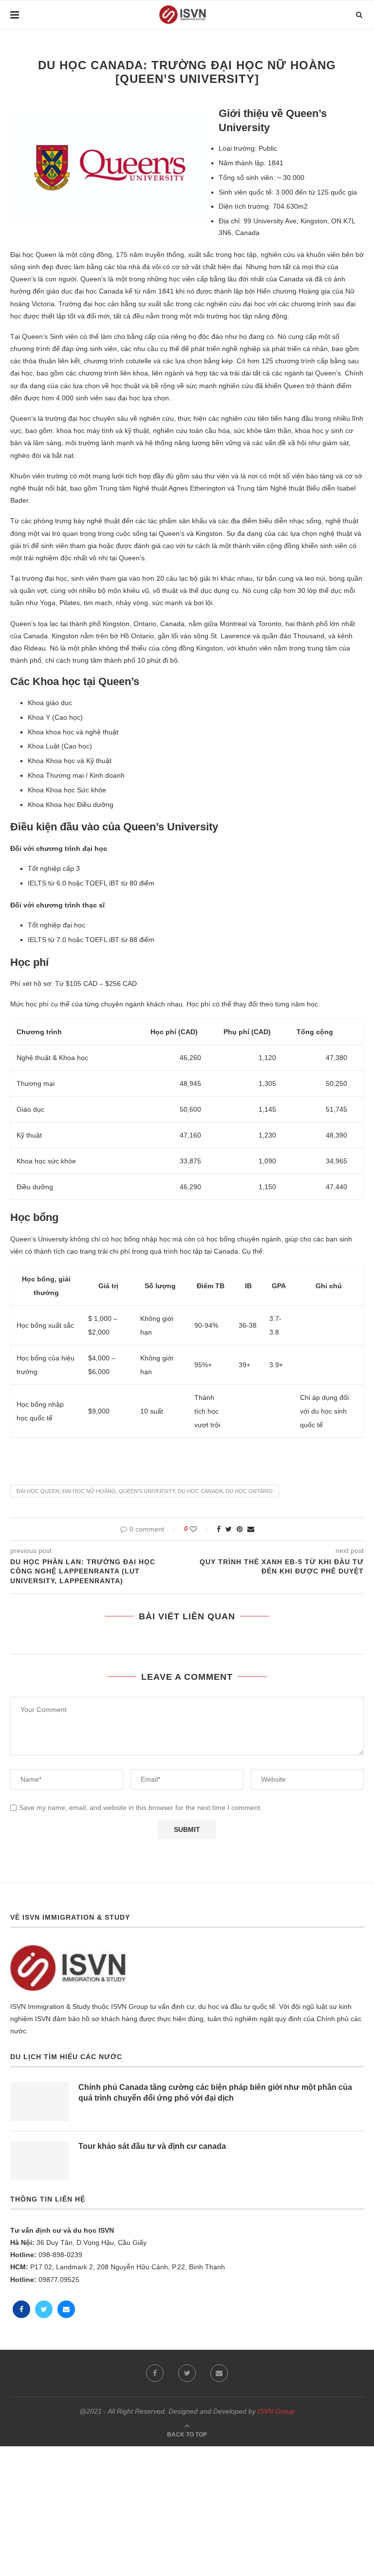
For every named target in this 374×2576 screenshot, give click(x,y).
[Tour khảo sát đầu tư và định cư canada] (39, 2161)
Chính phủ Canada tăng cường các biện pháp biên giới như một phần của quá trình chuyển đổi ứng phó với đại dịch (215, 2093)
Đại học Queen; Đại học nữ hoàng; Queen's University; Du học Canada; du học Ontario (145, 1491)
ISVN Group (276, 2411)
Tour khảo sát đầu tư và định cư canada (152, 2146)
